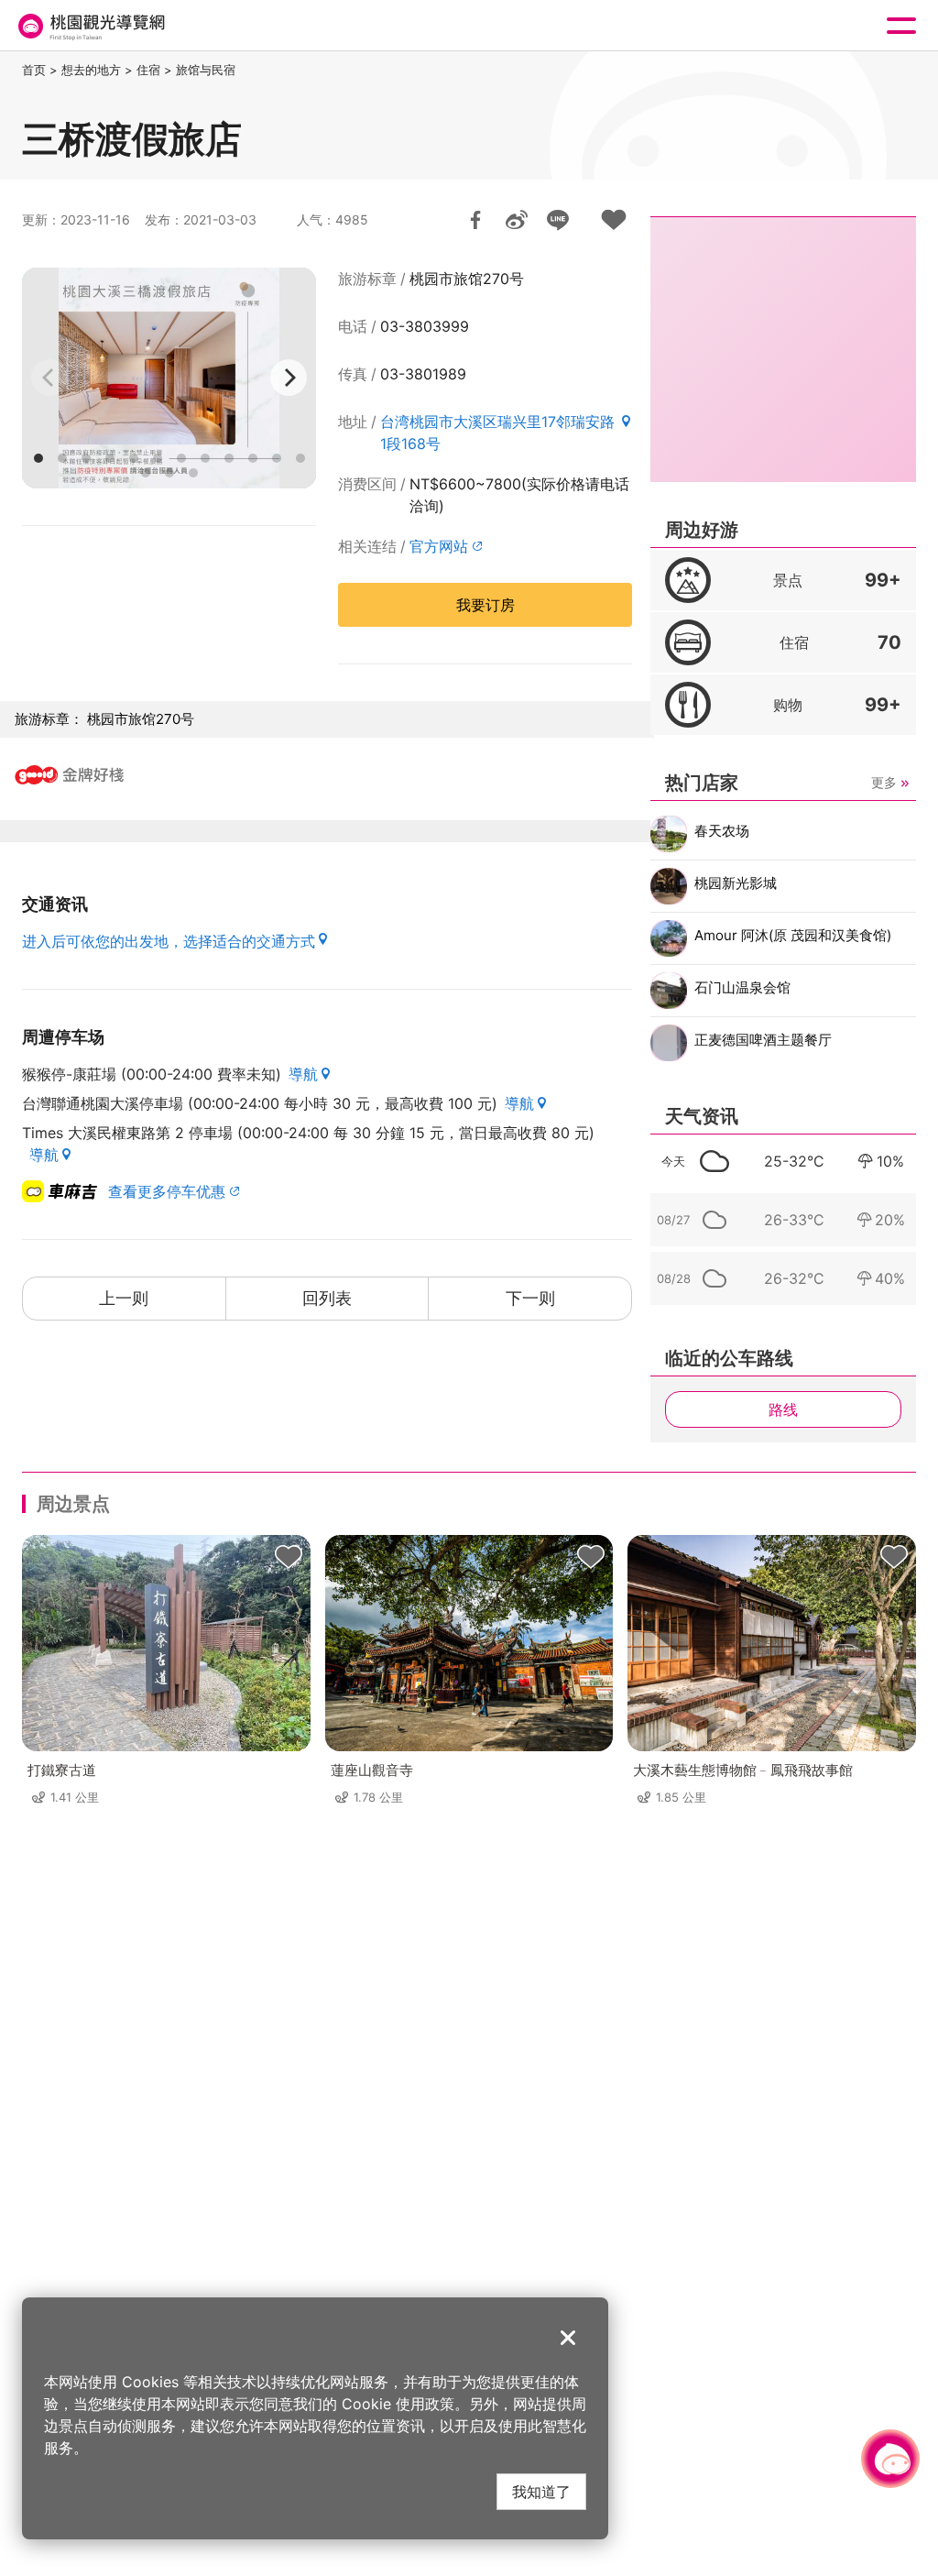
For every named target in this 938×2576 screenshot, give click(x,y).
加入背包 (614, 220)
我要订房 (485, 605)
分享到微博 (517, 220)
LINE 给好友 (558, 220)
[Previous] (49, 378)
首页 (34, 70)
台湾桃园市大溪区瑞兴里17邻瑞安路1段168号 (497, 433)
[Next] (289, 378)
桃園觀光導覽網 (90, 26)
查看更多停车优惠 (167, 1191)
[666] (169, 378)
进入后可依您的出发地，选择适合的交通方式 (169, 941)
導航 (303, 1074)
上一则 (124, 1298)
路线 (783, 1409)
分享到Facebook (475, 220)
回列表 (327, 1298)
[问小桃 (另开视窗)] (890, 2459)
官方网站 (439, 546)
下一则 (530, 1298)
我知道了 (541, 2491)
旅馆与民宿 (206, 70)
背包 (289, 1557)
